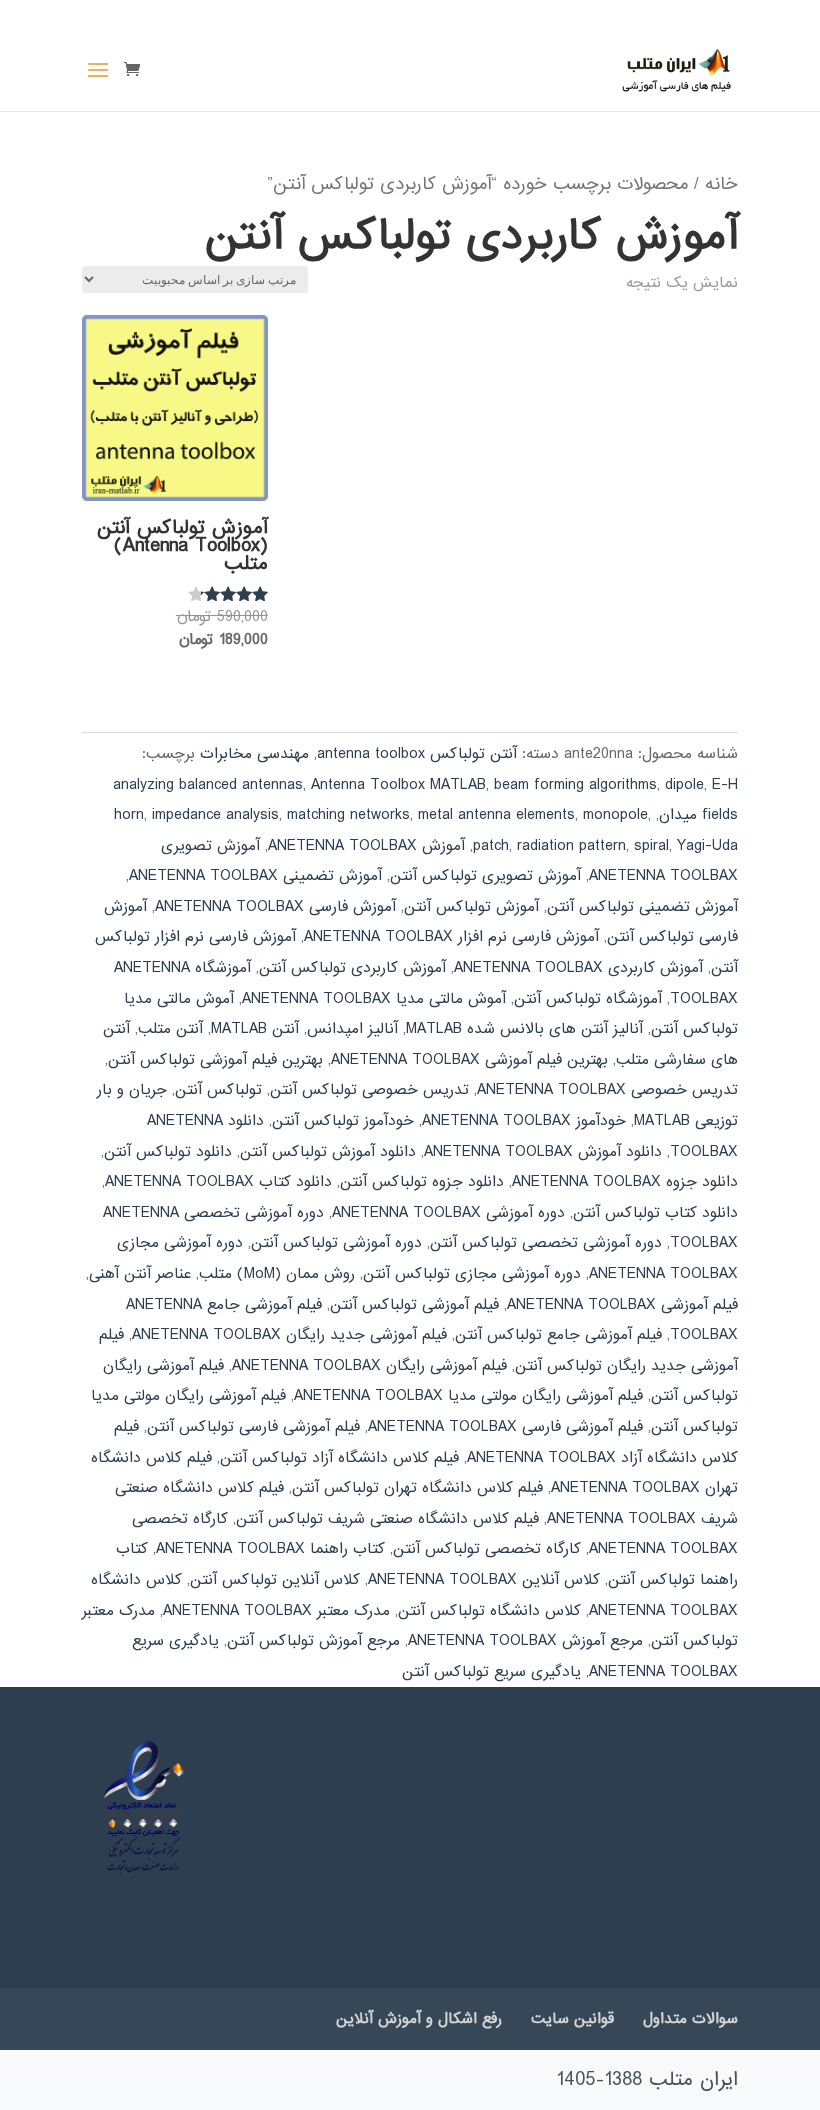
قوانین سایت (572, 2019)
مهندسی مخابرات (254, 754)
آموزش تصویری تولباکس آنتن (485, 876)
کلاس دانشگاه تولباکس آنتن (489, 1611)
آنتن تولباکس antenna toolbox (417, 754)
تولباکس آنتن (218, 1090)
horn (129, 815)
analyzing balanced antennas (208, 785)
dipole (684, 785)
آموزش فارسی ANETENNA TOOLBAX (275, 907)
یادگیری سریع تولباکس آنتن (491, 1672)
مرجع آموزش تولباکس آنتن (313, 1641)
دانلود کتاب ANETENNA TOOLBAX (218, 1182)
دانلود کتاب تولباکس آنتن (655, 1213)
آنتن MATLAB (255, 1029)
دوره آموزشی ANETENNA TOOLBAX (448, 1213)
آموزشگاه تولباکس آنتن (588, 999)
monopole (615, 815)
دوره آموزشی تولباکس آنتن (336, 1243)
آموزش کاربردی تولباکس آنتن (352, 968)
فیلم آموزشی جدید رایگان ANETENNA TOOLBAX (289, 1335)
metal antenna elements (496, 815)
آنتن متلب (170, 1029)
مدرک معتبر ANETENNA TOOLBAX (276, 1611)
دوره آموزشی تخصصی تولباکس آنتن (546, 1243)
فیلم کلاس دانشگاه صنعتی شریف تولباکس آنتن (387, 1519)
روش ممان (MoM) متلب (277, 1274)
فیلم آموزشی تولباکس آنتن (414, 1305)
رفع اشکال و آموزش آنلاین (419, 2019)
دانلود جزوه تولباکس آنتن (422, 1182)
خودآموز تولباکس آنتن (343, 1121)
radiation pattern (571, 846)
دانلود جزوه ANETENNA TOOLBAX (625, 1182)
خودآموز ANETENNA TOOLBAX (524, 1121)
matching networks (348, 815)
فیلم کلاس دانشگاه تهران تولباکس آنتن (417, 1488)
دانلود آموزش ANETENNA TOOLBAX (543, 1152)
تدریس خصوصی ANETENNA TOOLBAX (607, 1090)
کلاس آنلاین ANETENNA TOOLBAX (484, 1580)
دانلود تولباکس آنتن (168, 1152)
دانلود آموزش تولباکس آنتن (328, 1152)
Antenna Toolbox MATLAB (398, 785)
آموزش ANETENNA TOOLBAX (366, 846)
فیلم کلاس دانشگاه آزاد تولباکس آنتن (339, 1458)
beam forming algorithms (575, 785)
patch (491, 846)
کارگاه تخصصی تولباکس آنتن (487, 1549)
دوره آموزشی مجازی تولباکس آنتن (472, 1274)
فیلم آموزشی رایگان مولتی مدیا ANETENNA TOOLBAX (468, 1396)
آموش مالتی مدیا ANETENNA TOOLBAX (374, 999)
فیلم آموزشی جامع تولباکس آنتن (558, 1335)
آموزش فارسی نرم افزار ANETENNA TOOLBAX (451, 937)
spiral (651, 846)
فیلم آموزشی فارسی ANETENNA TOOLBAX (505, 1427)
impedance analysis (215, 815)
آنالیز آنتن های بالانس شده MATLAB (524, 1029)
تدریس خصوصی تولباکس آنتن (369, 1090)
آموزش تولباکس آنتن (471, 907)
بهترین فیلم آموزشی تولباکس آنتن (215, 1060)
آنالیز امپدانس (352, 1029)
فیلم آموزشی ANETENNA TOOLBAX (622, 1305)
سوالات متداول (690, 2019)
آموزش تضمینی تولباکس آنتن (642, 907)
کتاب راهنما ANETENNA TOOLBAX (270, 1549)
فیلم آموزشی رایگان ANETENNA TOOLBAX (369, 1366)
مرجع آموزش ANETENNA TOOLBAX (525, 1641)
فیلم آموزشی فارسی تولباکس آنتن (253, 1427)
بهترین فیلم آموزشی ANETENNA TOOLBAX (469, 1060)
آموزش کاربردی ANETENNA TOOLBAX (578, 968)
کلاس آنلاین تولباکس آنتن (275, 1580)
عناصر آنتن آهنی (140, 1274)
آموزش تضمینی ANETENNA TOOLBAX (255, 876)
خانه (721, 184)
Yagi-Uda (707, 846)
